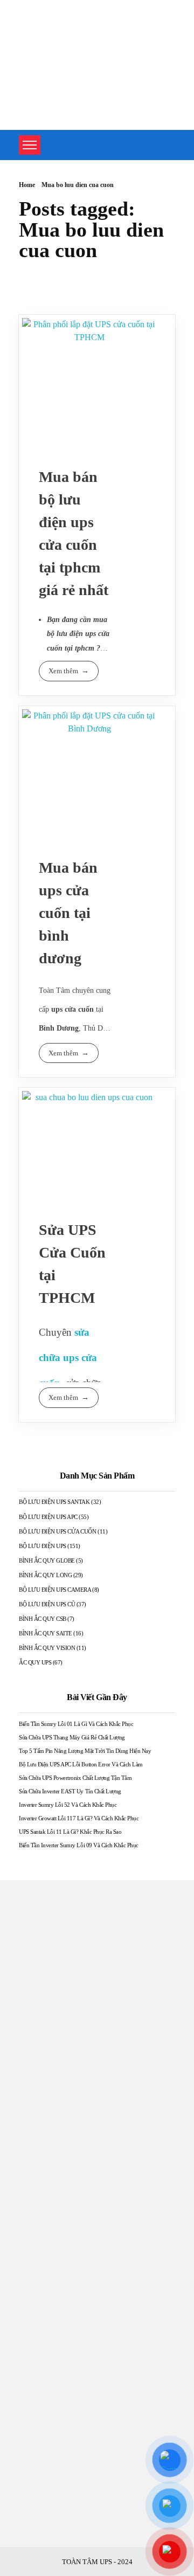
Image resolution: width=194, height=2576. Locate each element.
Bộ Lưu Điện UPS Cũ (57, 2499)
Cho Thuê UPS (45, 2456)
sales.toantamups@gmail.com (69, 2279)
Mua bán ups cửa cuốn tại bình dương (68, 913)
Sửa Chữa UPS (45, 2435)
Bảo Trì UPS (41, 2478)
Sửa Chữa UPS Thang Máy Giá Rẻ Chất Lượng (72, 1737)
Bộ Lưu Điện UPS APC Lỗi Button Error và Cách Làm (81, 1764)
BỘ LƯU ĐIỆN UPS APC (48, 1517)
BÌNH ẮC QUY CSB (43, 1619)
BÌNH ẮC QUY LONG (45, 1575)
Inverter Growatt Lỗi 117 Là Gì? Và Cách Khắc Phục (79, 1818)
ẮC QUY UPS (35, 1662)
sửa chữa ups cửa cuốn (68, 1357)
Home (27, 185)
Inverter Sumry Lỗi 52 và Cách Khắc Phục (68, 1805)
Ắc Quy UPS (42, 2521)
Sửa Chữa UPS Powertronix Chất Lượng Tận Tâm (75, 1778)
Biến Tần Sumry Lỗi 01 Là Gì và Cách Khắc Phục (76, 1724)
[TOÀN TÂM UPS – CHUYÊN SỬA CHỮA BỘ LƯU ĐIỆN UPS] (51, 38)
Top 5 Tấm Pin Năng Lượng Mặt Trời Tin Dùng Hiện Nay (85, 1751)
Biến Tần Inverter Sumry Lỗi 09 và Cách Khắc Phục (79, 1845)
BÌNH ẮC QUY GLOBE (47, 1560)
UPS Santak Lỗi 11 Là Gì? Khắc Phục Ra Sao (70, 1832)
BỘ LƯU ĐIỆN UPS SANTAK (54, 1502)
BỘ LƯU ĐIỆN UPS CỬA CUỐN (57, 1531)
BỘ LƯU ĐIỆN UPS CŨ (47, 1604)
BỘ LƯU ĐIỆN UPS (43, 1546)
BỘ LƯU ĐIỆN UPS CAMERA (55, 1590)
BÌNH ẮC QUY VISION (47, 1648)
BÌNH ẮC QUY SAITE (46, 1633)
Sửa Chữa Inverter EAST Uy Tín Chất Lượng (70, 1791)
